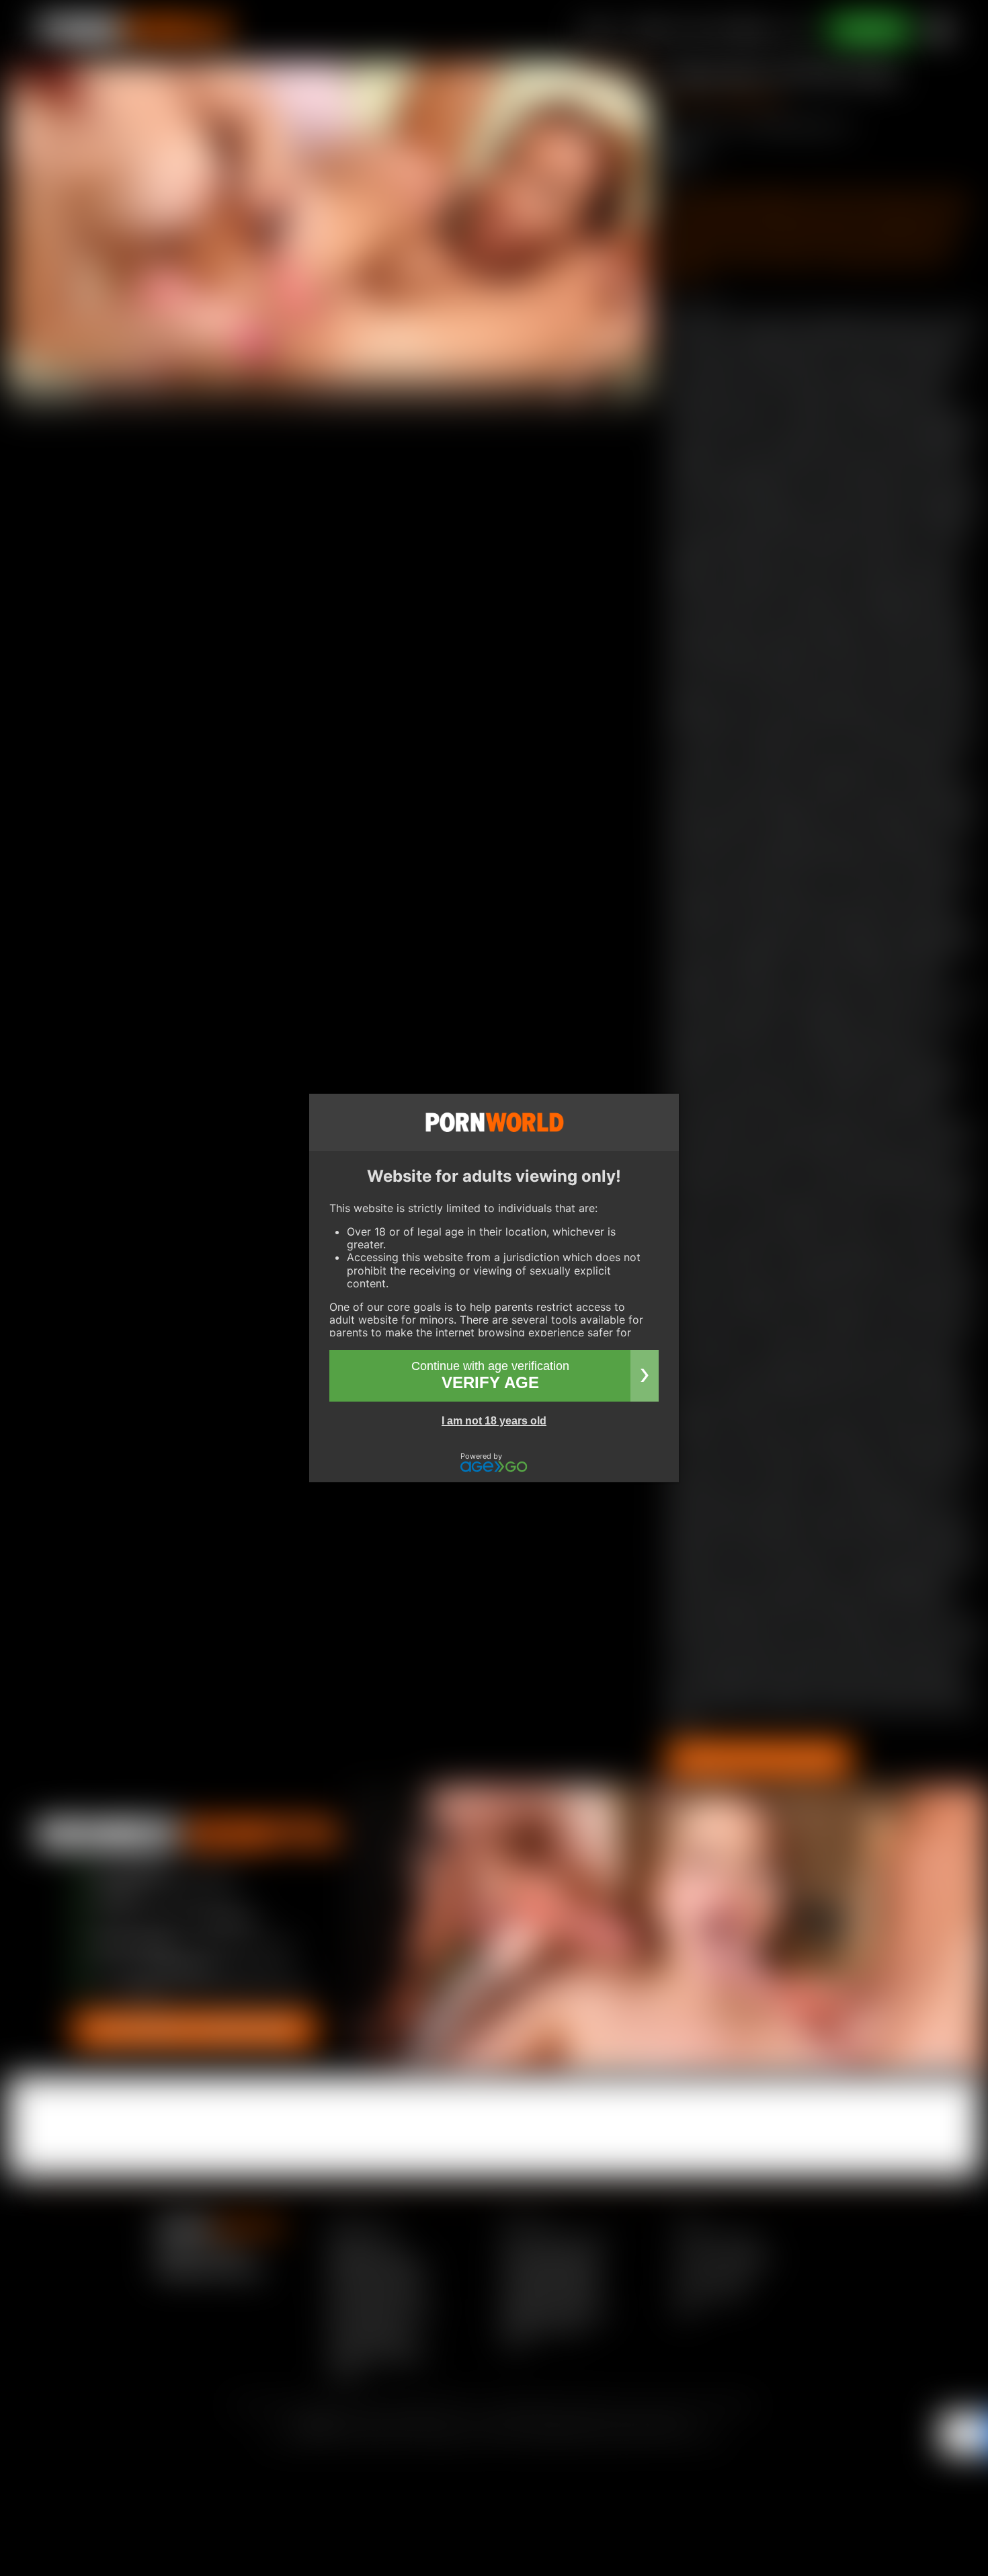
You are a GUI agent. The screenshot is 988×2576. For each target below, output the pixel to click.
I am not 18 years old (494, 1421)
